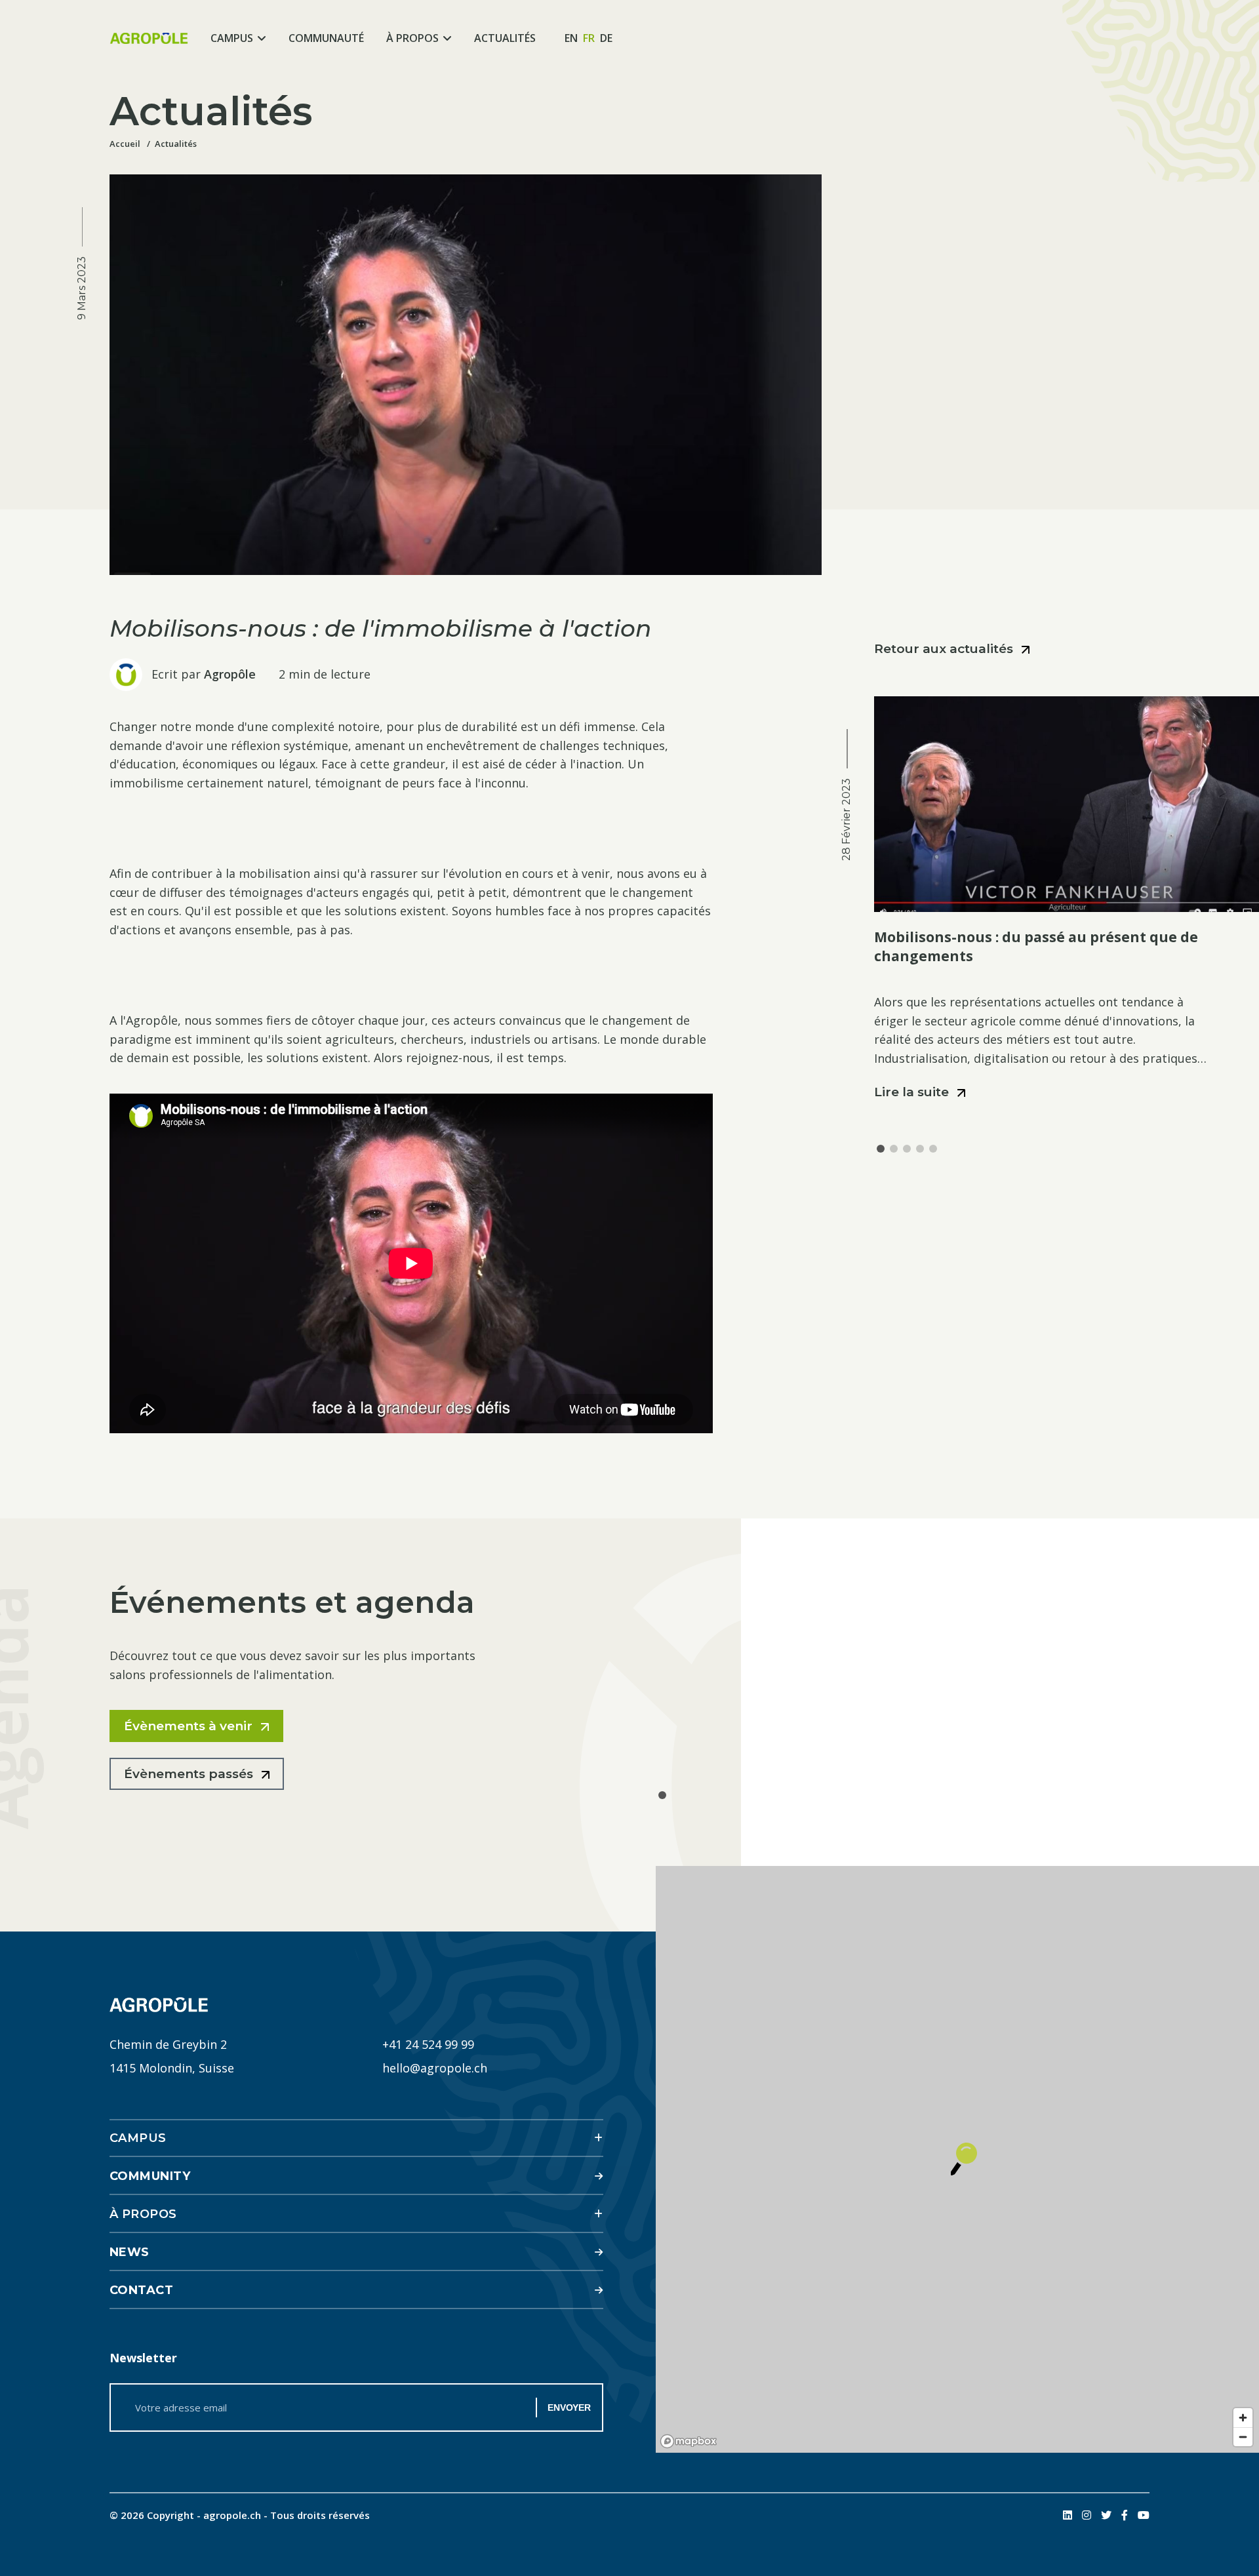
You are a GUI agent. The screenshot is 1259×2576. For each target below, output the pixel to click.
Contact (142, 2290)
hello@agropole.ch (435, 2068)
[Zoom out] (1243, 2437)
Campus (232, 38)
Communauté (326, 38)
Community (150, 2176)
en (571, 38)
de (606, 38)
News (130, 2252)
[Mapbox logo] (689, 2441)
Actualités (505, 38)
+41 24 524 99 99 (428, 2044)
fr (589, 38)
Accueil (125, 144)
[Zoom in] (1243, 2418)
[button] (881, 1149)
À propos (412, 38)
